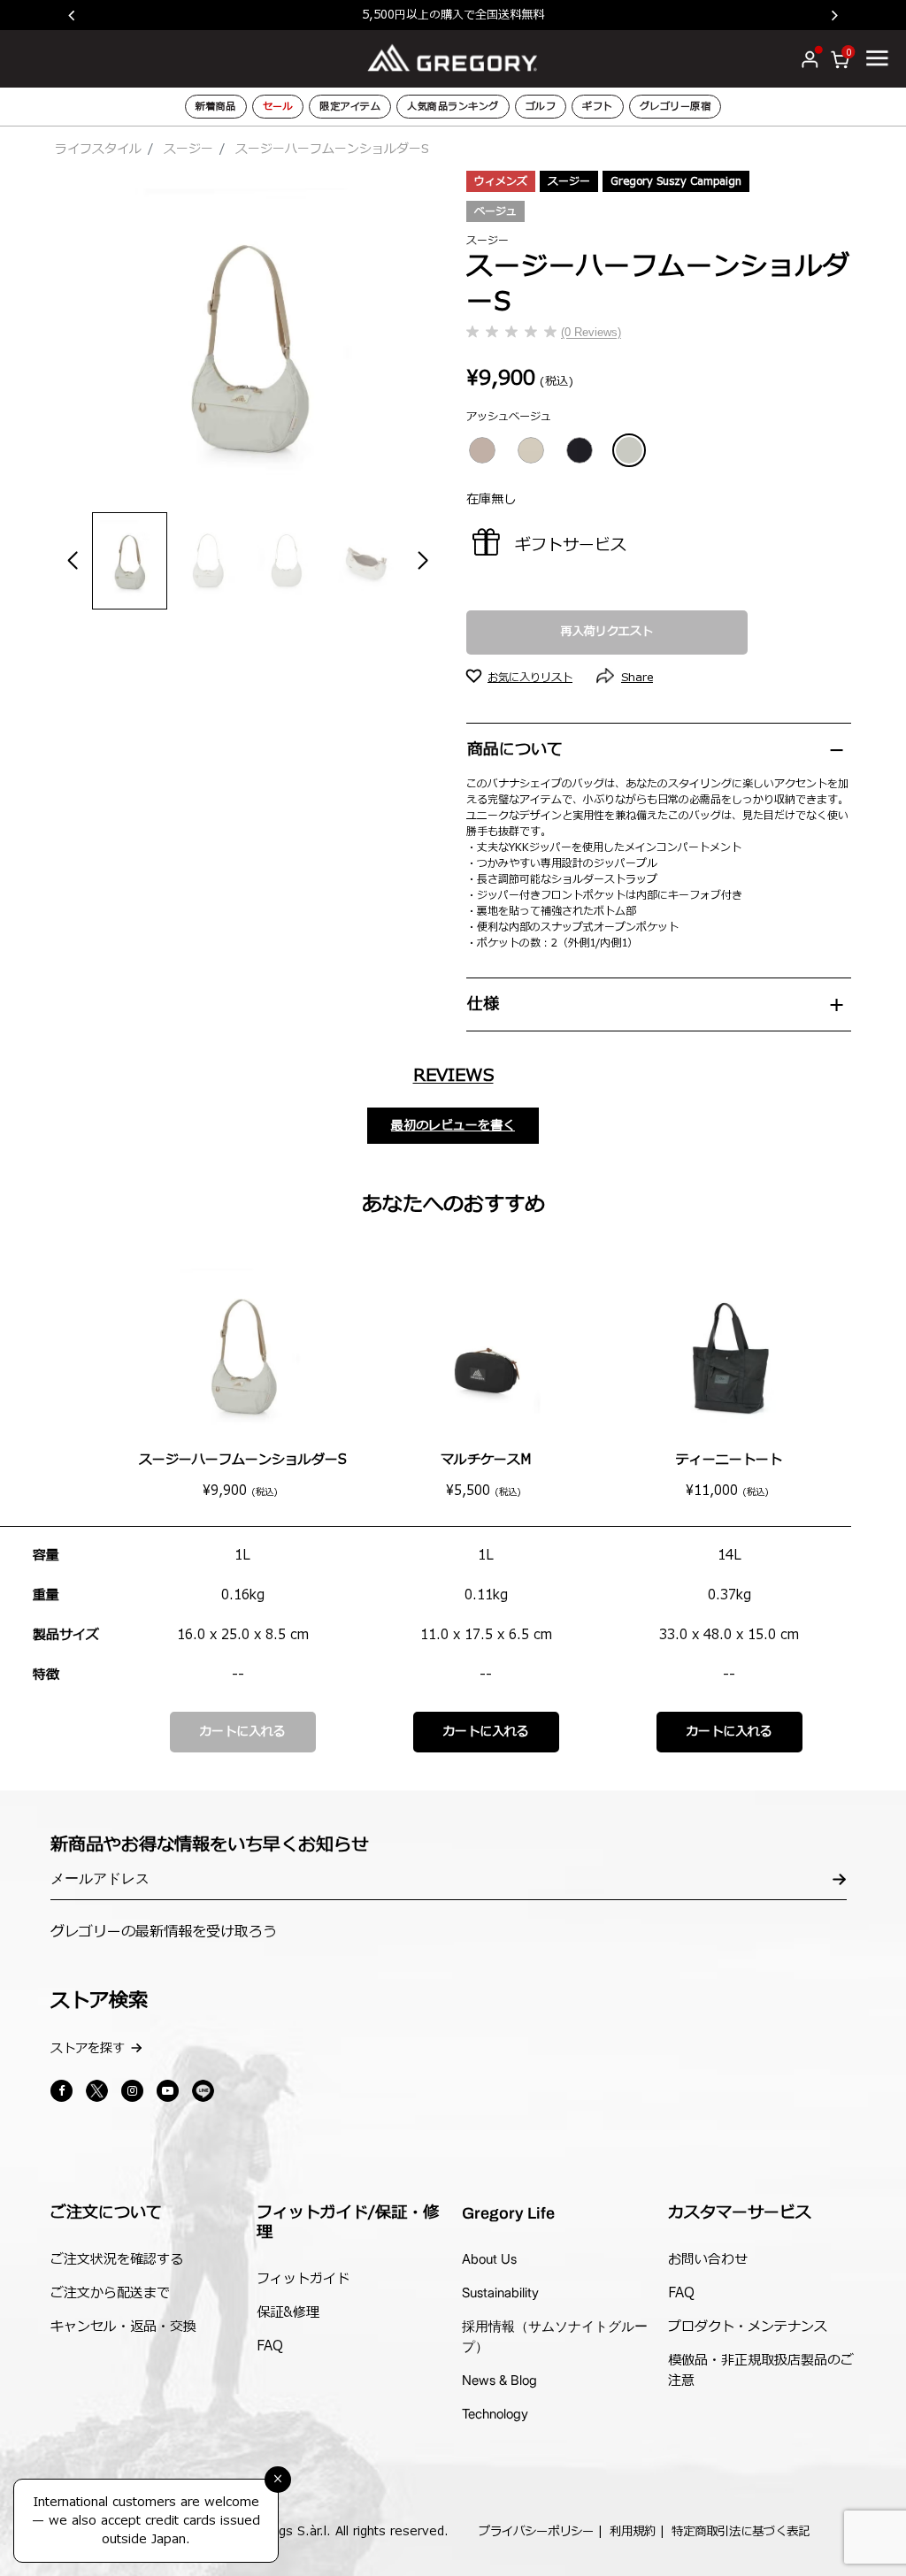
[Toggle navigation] (877, 57)
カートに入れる (242, 1732)
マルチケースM (486, 1460)
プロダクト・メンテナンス (748, 2327)
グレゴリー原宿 (676, 107)
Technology (495, 2414)
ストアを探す (88, 2048)
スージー (188, 149)
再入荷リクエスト (607, 632)
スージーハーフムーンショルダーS (243, 1460)
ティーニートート (729, 1460)
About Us (489, 2259)
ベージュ (495, 211)
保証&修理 (288, 2313)
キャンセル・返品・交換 (123, 2327)
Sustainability (500, 2292)
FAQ (270, 2346)
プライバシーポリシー (536, 2532)
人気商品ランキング (453, 107)
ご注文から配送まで (110, 2293)
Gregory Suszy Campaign (676, 181)
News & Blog (499, 2380)
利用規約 (633, 2532)
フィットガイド (303, 2279)
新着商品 (216, 107)
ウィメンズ (501, 181)
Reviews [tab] (453, 1076)
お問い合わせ (708, 2260)
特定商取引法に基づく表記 (741, 2532)
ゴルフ (541, 107)
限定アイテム (350, 107)
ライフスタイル (98, 149)
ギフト (598, 107)
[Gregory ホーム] (453, 58)
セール (278, 107)
